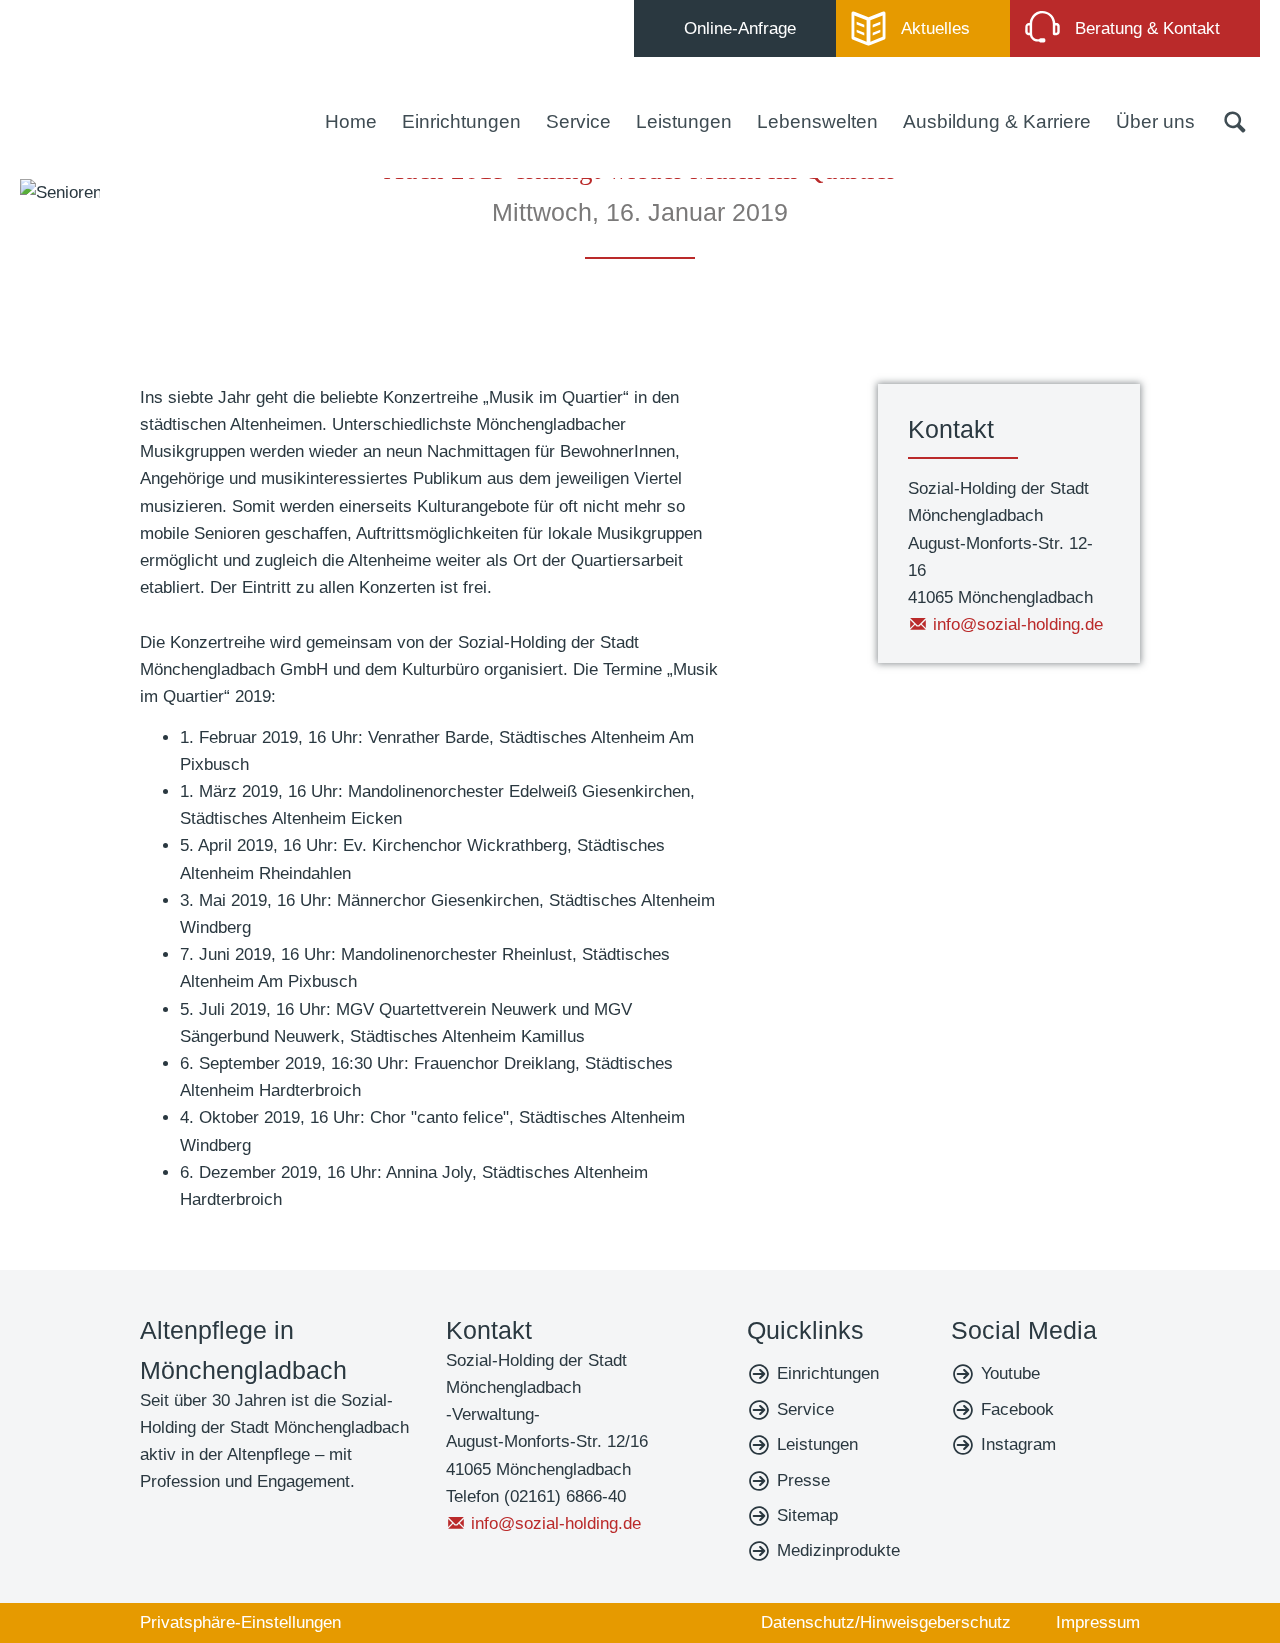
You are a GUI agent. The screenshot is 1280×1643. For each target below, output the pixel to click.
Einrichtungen (461, 121)
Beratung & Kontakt (1147, 28)
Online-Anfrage (740, 28)
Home (351, 121)
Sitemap (807, 1515)
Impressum (1098, 1622)
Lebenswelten (817, 121)
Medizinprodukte (838, 1550)
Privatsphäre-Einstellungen (240, 1622)
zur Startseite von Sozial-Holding (135, 80)
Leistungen (684, 121)
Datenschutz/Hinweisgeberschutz (886, 1622)
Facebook (1017, 1409)
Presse (803, 1480)
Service (578, 121)
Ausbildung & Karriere (997, 121)
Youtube (1010, 1373)
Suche (1235, 122)
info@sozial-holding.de (1018, 624)
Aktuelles (935, 28)
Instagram (1018, 1444)
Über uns (1155, 121)
